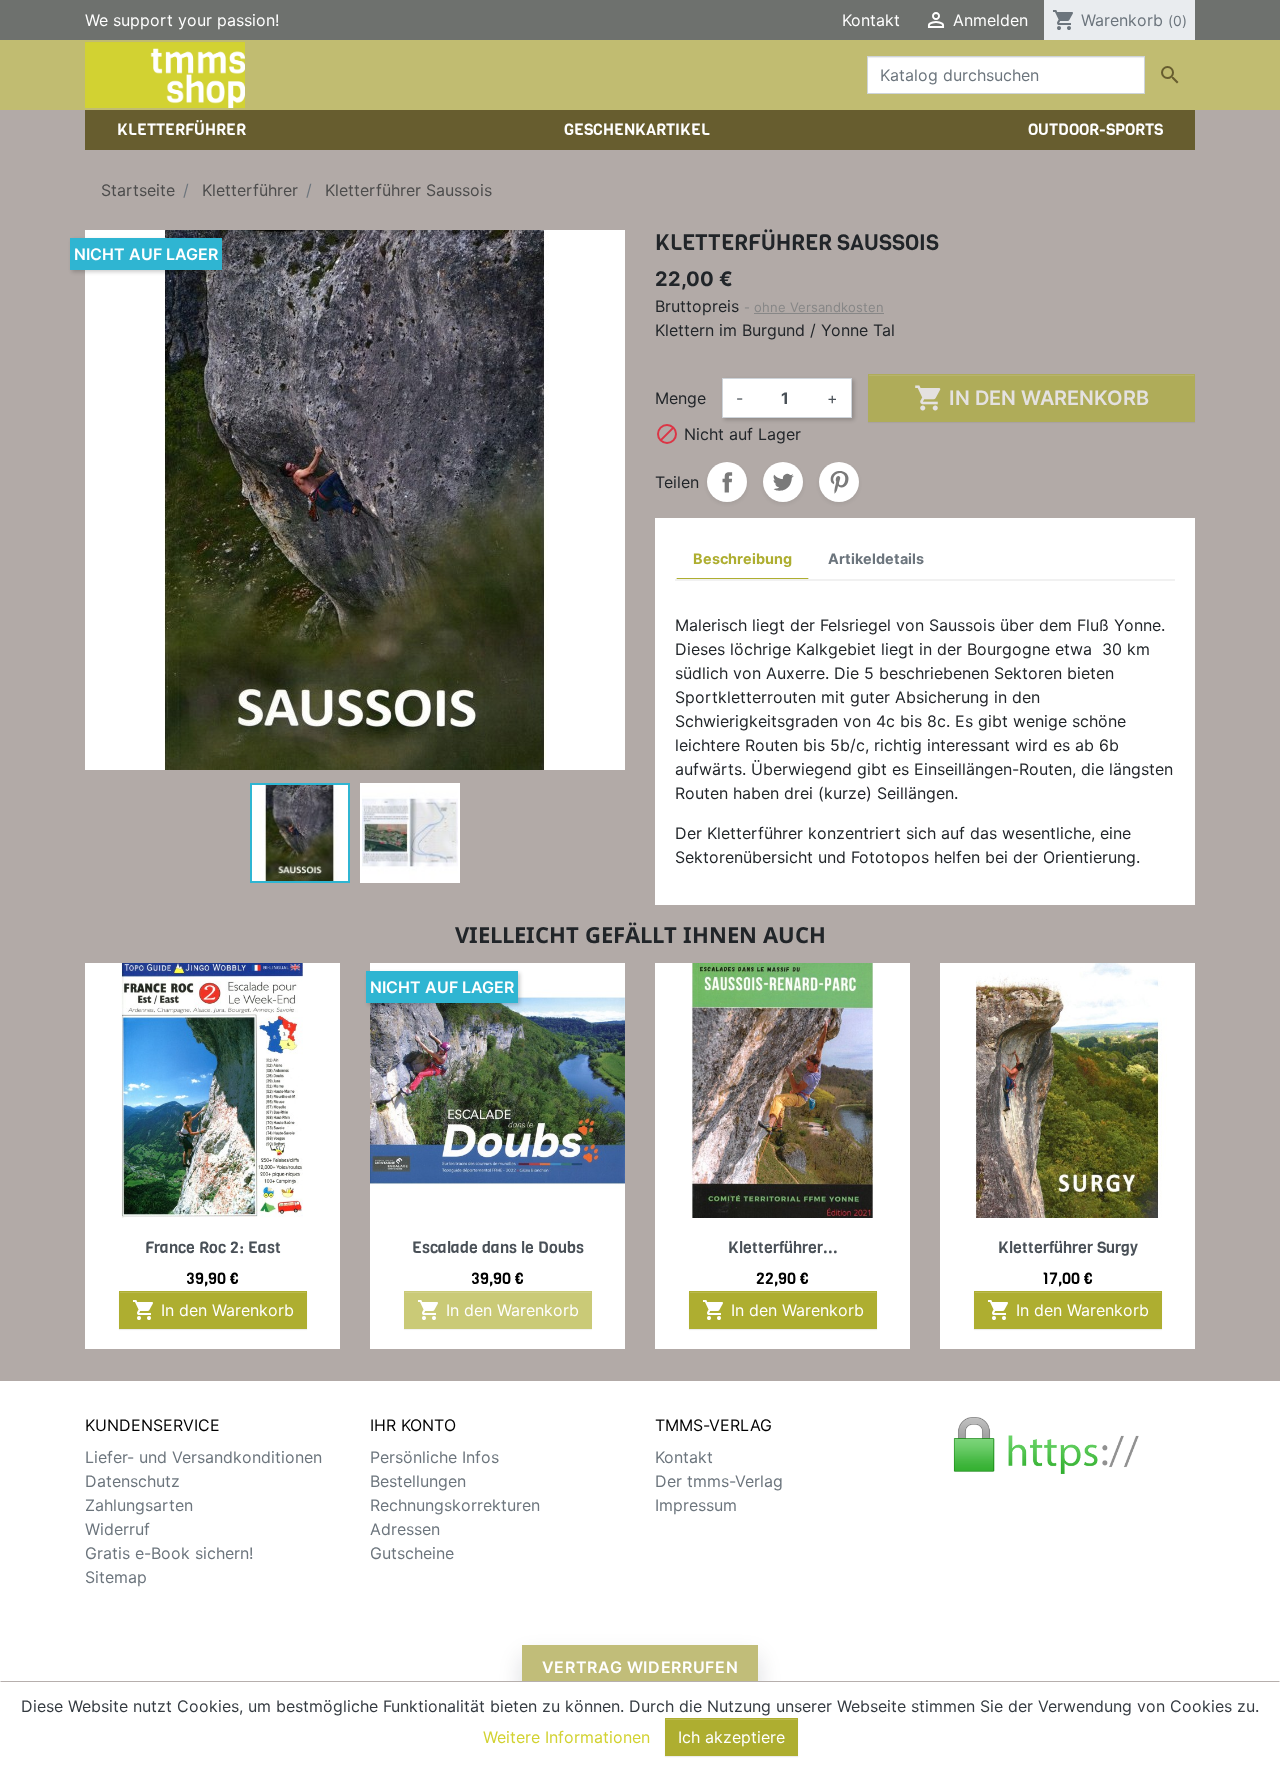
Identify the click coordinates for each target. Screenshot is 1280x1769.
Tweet (783, 482)
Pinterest (839, 482)
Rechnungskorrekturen (455, 1505)
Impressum (696, 1505)
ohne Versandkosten (819, 307)
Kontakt (871, 20)
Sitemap (116, 1577)
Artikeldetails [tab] (876, 558)
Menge (680, 398)
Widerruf (117, 1529)
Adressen (405, 1529)
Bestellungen (418, 1481)
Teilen (727, 482)
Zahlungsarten (139, 1505)
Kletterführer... (783, 1247)
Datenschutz (132, 1481)
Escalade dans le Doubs (498, 1247)
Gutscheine (412, 1553)
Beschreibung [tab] (742, 558)
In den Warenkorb (1031, 398)
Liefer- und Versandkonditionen (203, 1457)
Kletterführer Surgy (1068, 1247)
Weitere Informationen (566, 1737)
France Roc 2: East (213, 1247)
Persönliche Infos (434, 1457)
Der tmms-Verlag (719, 1481)
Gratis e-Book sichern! (169, 1553)
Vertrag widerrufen (640, 1667)
